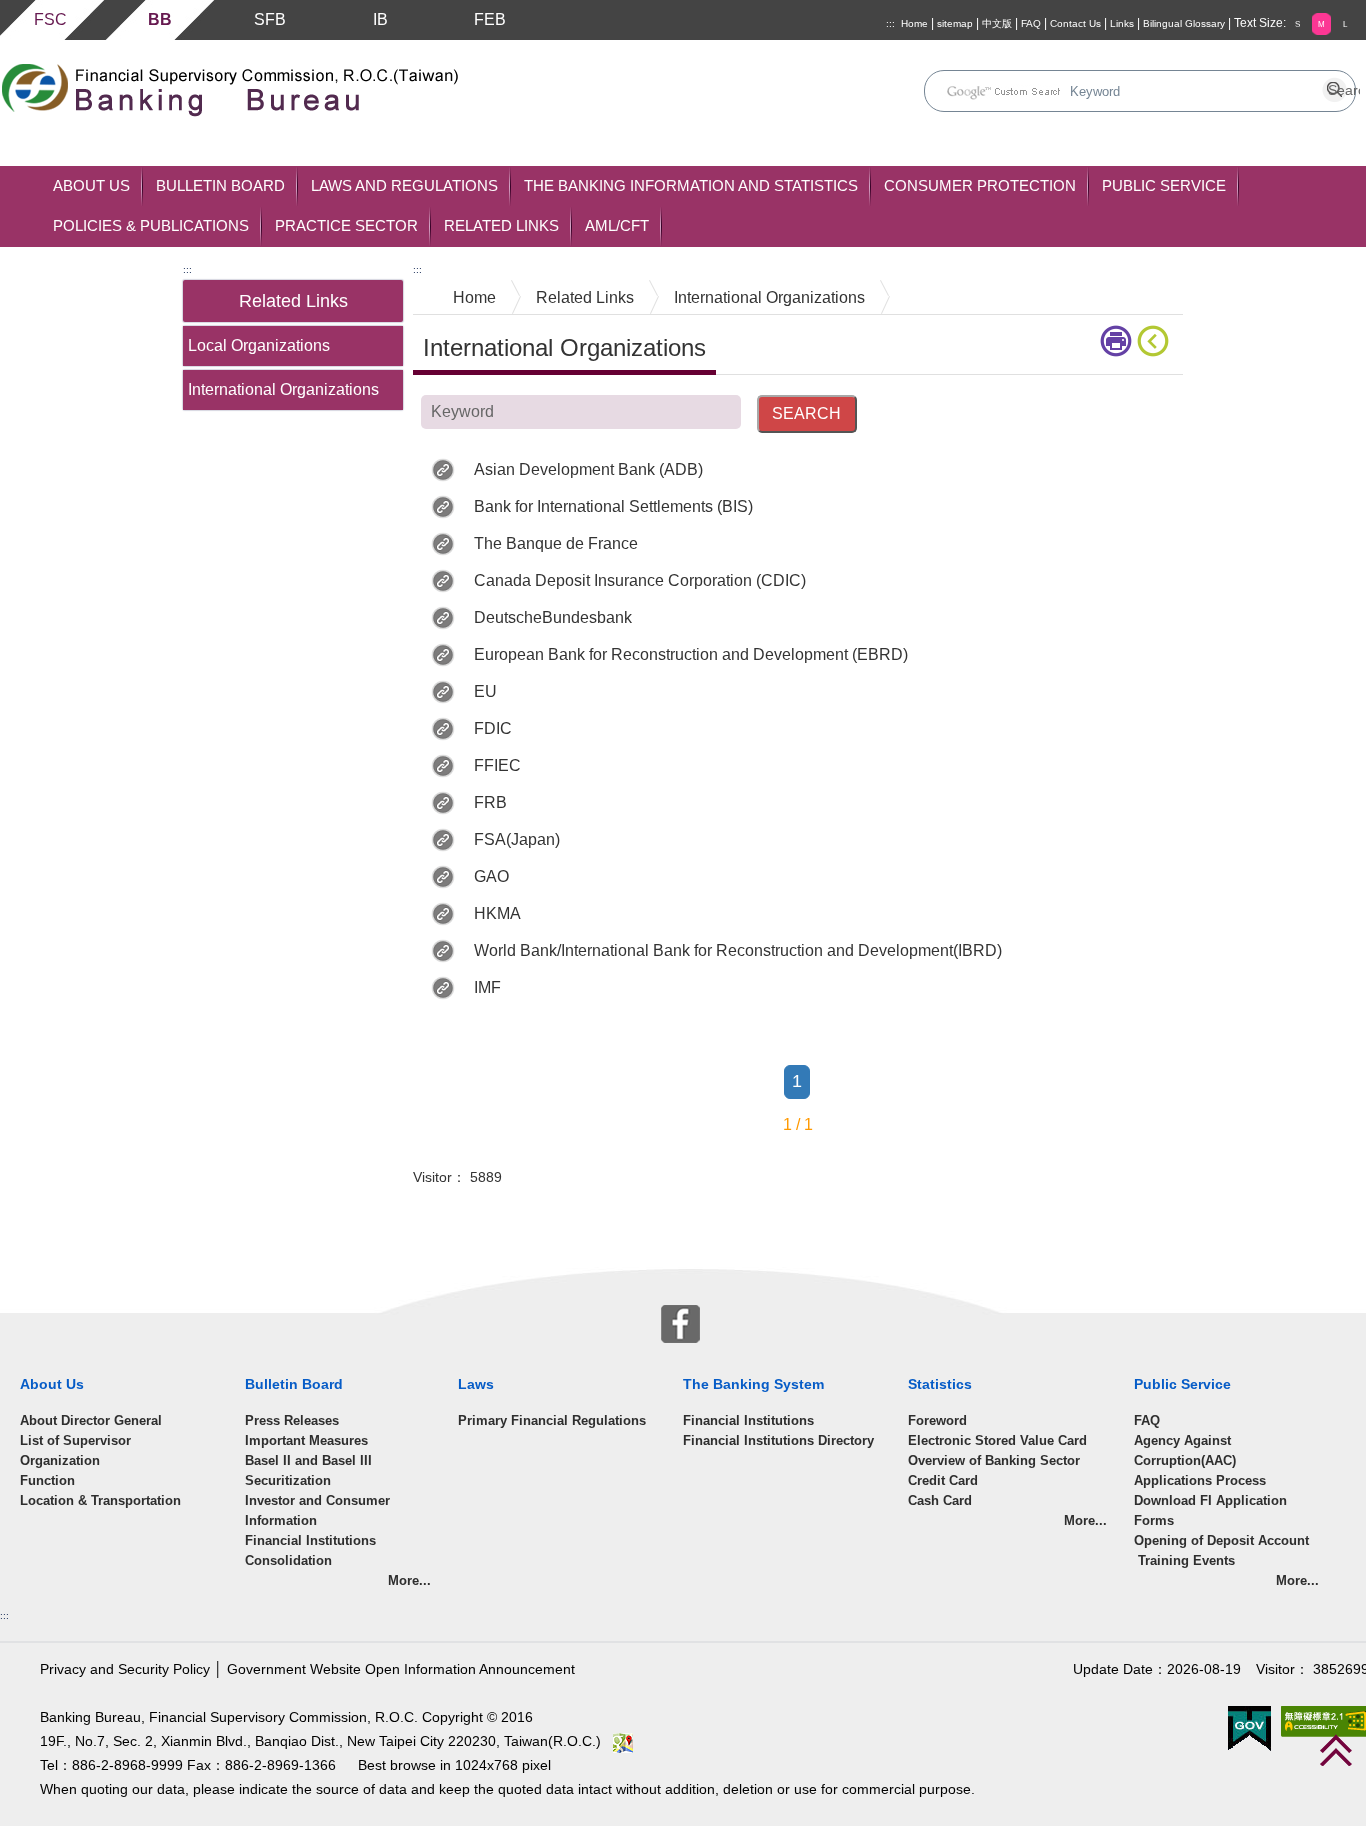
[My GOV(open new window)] (1249, 1727)
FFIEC (497, 765)
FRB (490, 802)
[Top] (1336, 1750)
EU (485, 691)
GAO (491, 876)
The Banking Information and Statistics (691, 185)
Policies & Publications (151, 225)
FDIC (493, 728)
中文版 (997, 23)
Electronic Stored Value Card (997, 1440)
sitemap (955, 23)
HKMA (497, 913)
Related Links (501, 225)
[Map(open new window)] (623, 1741)
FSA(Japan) (517, 839)
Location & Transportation (100, 1500)
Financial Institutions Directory (778, 1440)
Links (1122, 23)
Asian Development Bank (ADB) (588, 469)
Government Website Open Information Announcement (401, 1669)
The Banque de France (556, 543)
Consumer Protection (980, 185)
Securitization (288, 1480)
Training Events (1184, 1560)
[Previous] (1157, 341)
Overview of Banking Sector (994, 1460)
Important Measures (306, 1440)
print (1118, 341)
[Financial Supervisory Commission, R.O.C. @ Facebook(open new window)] (680, 1321)
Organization (60, 1460)
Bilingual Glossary (1184, 23)
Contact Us (1075, 23)
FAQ (1031, 23)
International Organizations (283, 389)
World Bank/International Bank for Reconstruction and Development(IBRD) (738, 950)
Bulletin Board (220, 185)
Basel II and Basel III (308, 1460)
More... (409, 1580)
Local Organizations (259, 345)
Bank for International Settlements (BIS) (613, 506)
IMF (487, 987)
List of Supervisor (75, 1440)
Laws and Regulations (404, 185)
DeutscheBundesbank (553, 617)
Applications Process (1200, 1480)
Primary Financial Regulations (552, 1420)
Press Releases (292, 1420)
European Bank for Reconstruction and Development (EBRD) (691, 654)
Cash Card (940, 1500)
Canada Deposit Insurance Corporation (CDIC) (640, 580)
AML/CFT (617, 225)
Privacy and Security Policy (125, 1669)
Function (47, 1480)
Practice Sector (346, 225)
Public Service (1164, 185)
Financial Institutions (748, 1420)
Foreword (937, 1420)
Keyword (888, 410)
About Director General (91, 1420)
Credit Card (943, 1480)
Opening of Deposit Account (1221, 1540)
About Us (91, 185)
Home (914, 23)
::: (890, 23)
